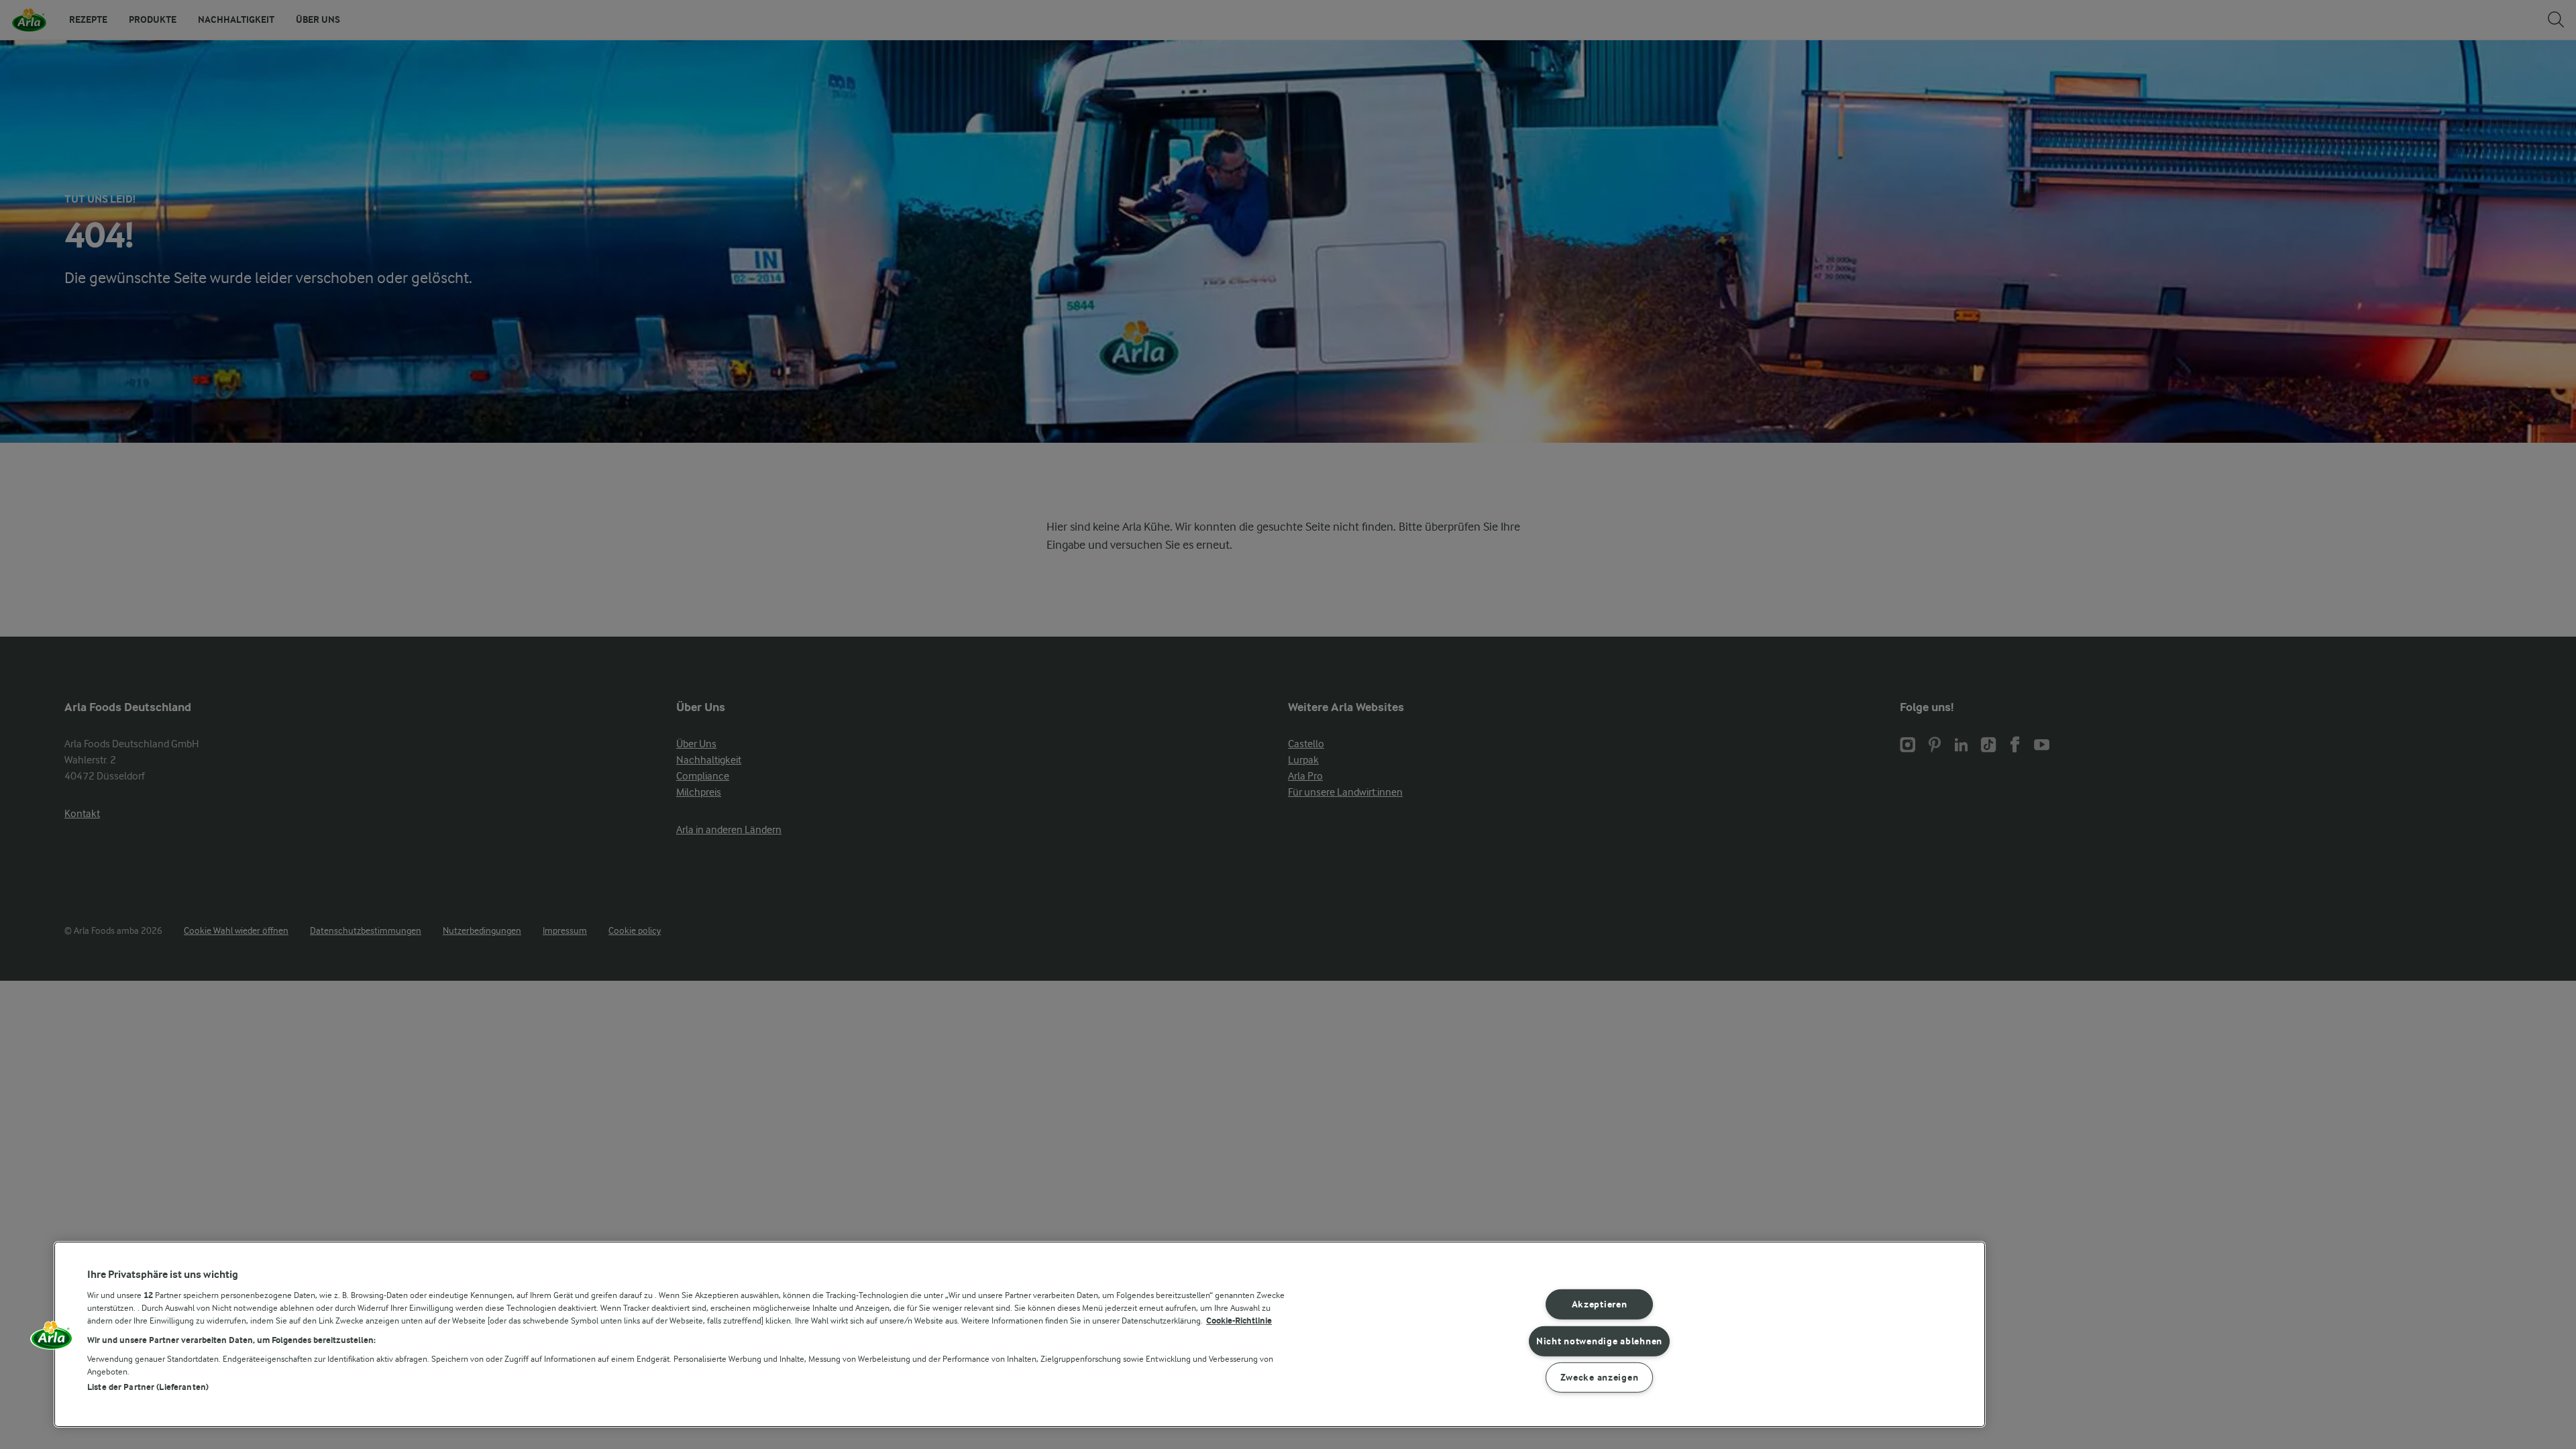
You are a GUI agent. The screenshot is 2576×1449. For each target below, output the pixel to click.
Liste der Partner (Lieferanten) (148, 1387)
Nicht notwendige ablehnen (1599, 1341)
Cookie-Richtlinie (1239, 1321)
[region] (1020, 1334)
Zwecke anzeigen (1600, 1378)
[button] (52, 1340)
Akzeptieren (1600, 1304)
